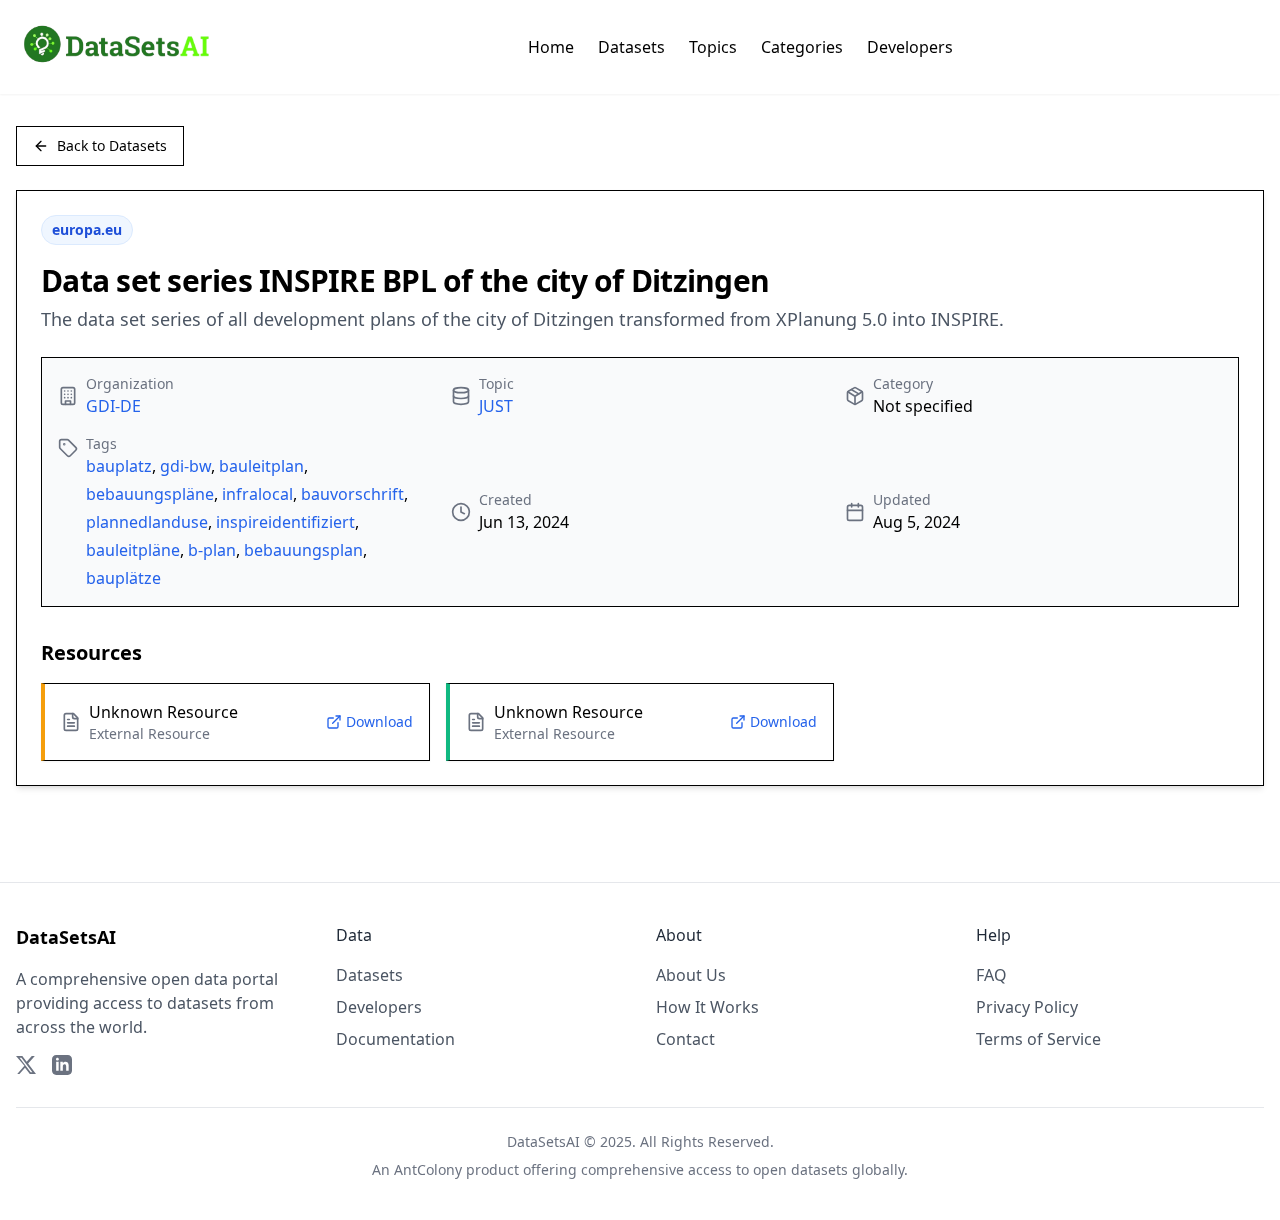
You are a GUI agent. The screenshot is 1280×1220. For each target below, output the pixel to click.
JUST (496, 406)
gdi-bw (185, 466)
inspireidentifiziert (285, 522)
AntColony (428, 1169)
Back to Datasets (112, 145)
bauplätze (123, 578)
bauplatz (119, 466)
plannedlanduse (147, 522)
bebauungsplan (303, 550)
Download (379, 721)
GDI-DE (113, 406)
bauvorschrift (352, 494)
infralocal (257, 494)
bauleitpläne (133, 550)
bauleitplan (261, 466)
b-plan (212, 550)
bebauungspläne (150, 494)
